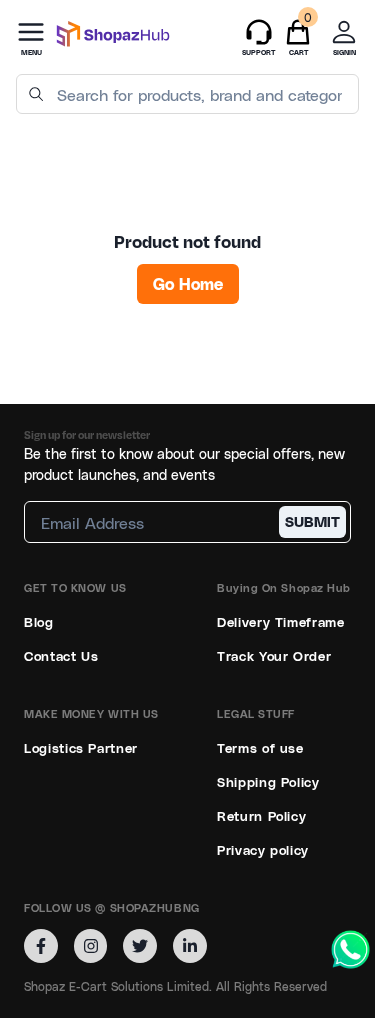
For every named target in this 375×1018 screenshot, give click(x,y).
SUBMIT (312, 521)
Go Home (188, 283)
